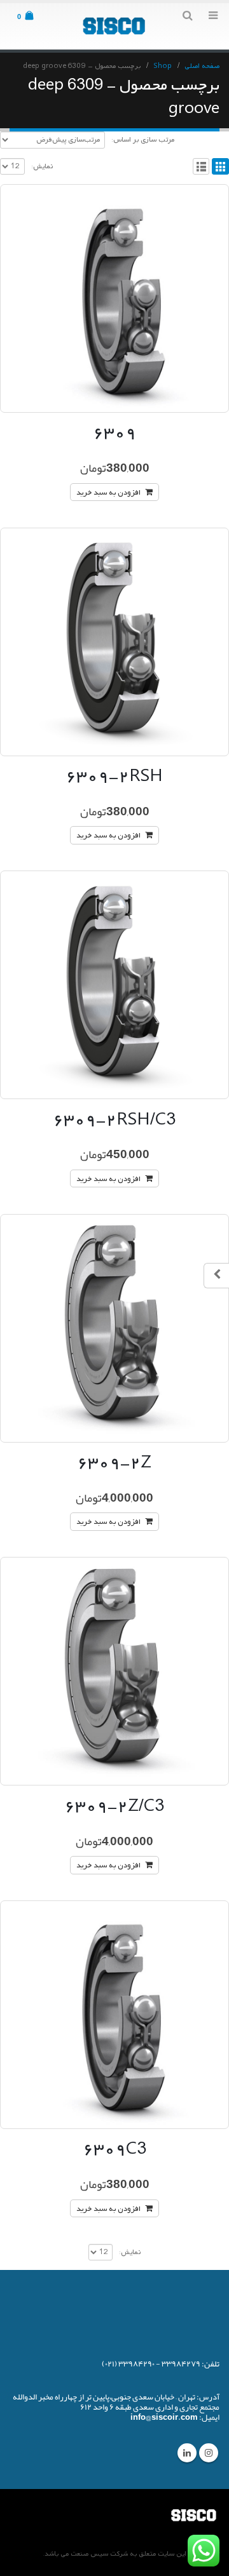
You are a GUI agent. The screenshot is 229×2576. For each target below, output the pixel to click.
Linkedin (187, 2453)
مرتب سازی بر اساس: (143, 140)
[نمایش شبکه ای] (220, 167)
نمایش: (42, 166)
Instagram (209, 2453)
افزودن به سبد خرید (108, 493)
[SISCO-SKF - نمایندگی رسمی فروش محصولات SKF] (114, 26)
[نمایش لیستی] (201, 167)
